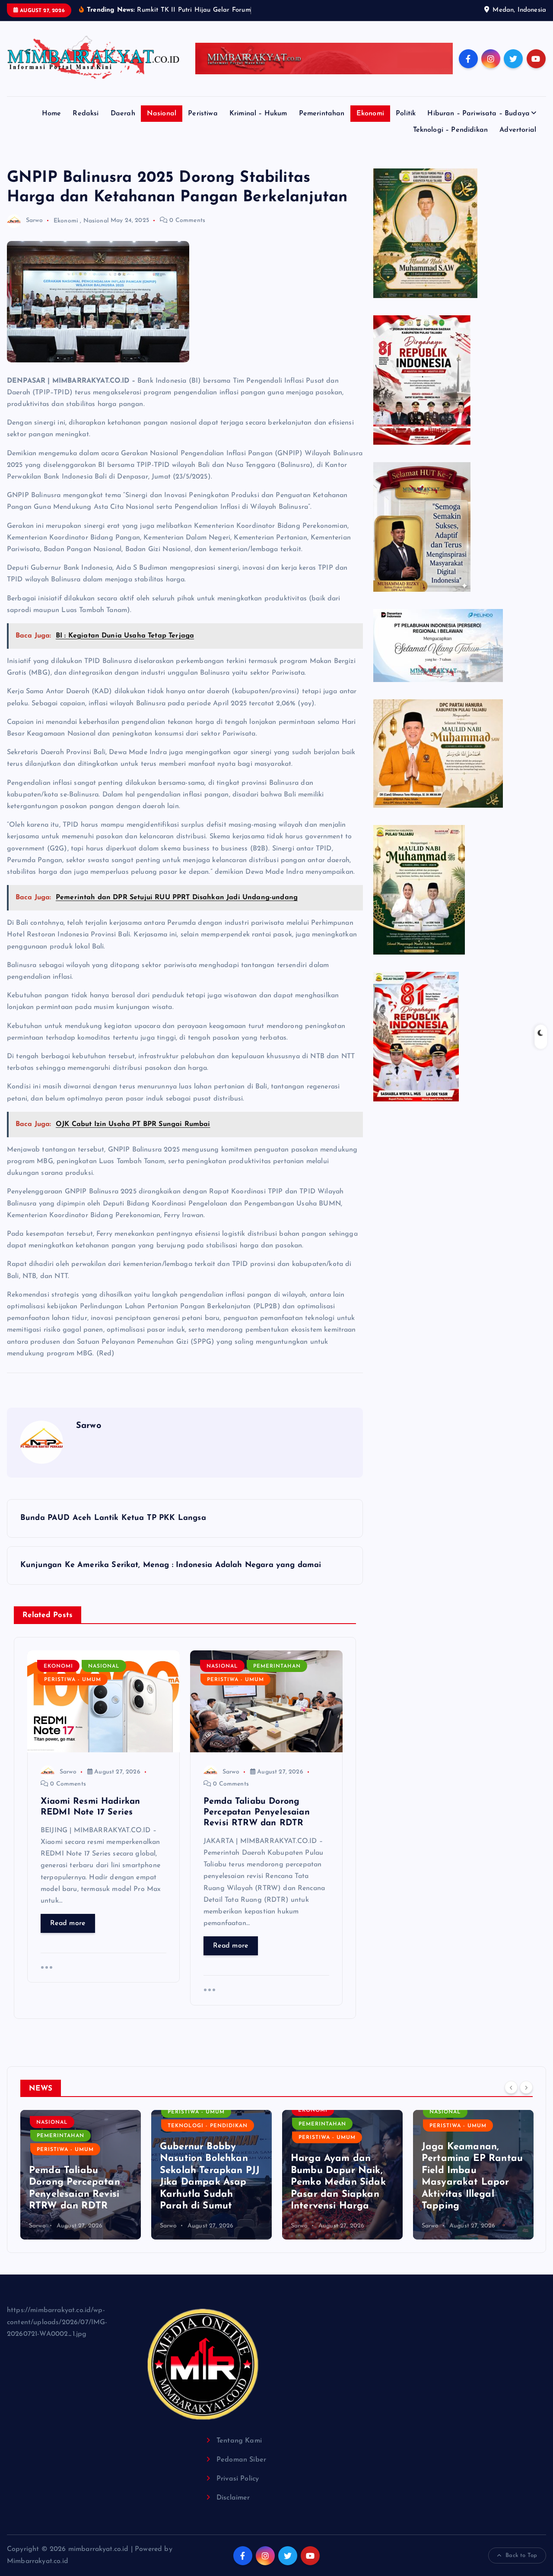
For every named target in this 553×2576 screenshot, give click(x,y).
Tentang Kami (239, 2441)
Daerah (123, 114)
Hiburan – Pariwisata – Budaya (478, 114)
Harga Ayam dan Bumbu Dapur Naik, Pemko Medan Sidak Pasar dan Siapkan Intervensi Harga (207, 2182)
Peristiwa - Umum (73, 1680)
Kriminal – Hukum (258, 114)
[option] (81, 2175)
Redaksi (86, 114)
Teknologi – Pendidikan (451, 130)
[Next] (526, 2087)
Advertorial (518, 130)
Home (52, 114)
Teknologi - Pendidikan (77, 2126)
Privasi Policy (238, 2479)
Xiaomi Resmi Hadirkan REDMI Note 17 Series (461, 2194)
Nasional (162, 114)
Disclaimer (233, 2498)
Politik (406, 114)
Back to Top (521, 2555)
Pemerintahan (322, 114)
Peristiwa (203, 114)
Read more (68, 1923)
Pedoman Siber (241, 2460)
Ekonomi (370, 114)
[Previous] (511, 2087)
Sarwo (34, 220)
